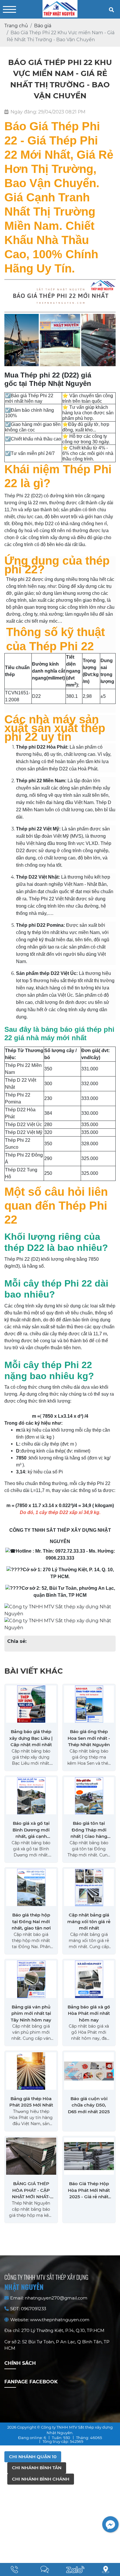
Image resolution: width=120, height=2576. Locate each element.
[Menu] (9, 9)
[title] (14, 2569)
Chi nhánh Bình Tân (37, 2468)
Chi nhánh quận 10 (33, 2457)
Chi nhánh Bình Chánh (41, 2479)
